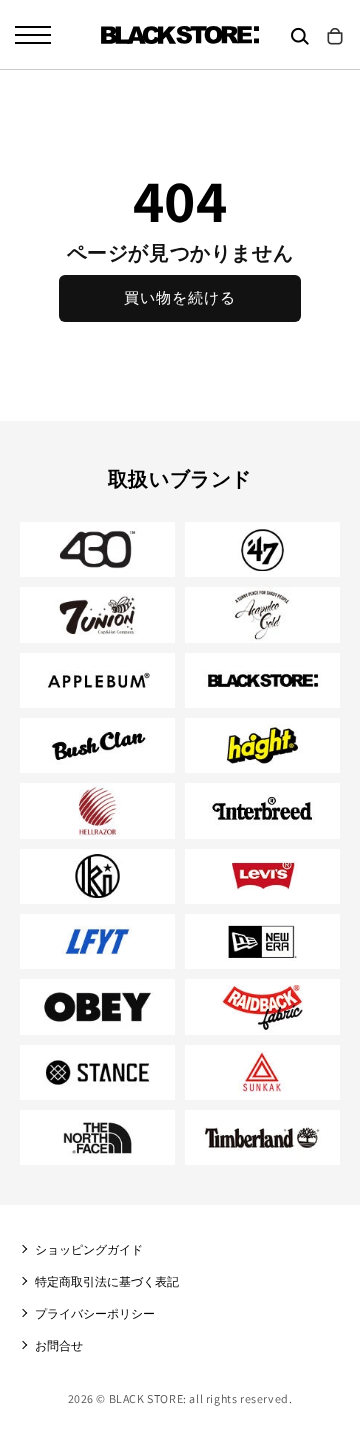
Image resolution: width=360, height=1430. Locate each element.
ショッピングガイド (89, 1249)
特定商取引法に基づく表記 (107, 1281)
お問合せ (59, 1345)
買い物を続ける (180, 297)
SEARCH (300, 36)
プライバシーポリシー (95, 1313)
